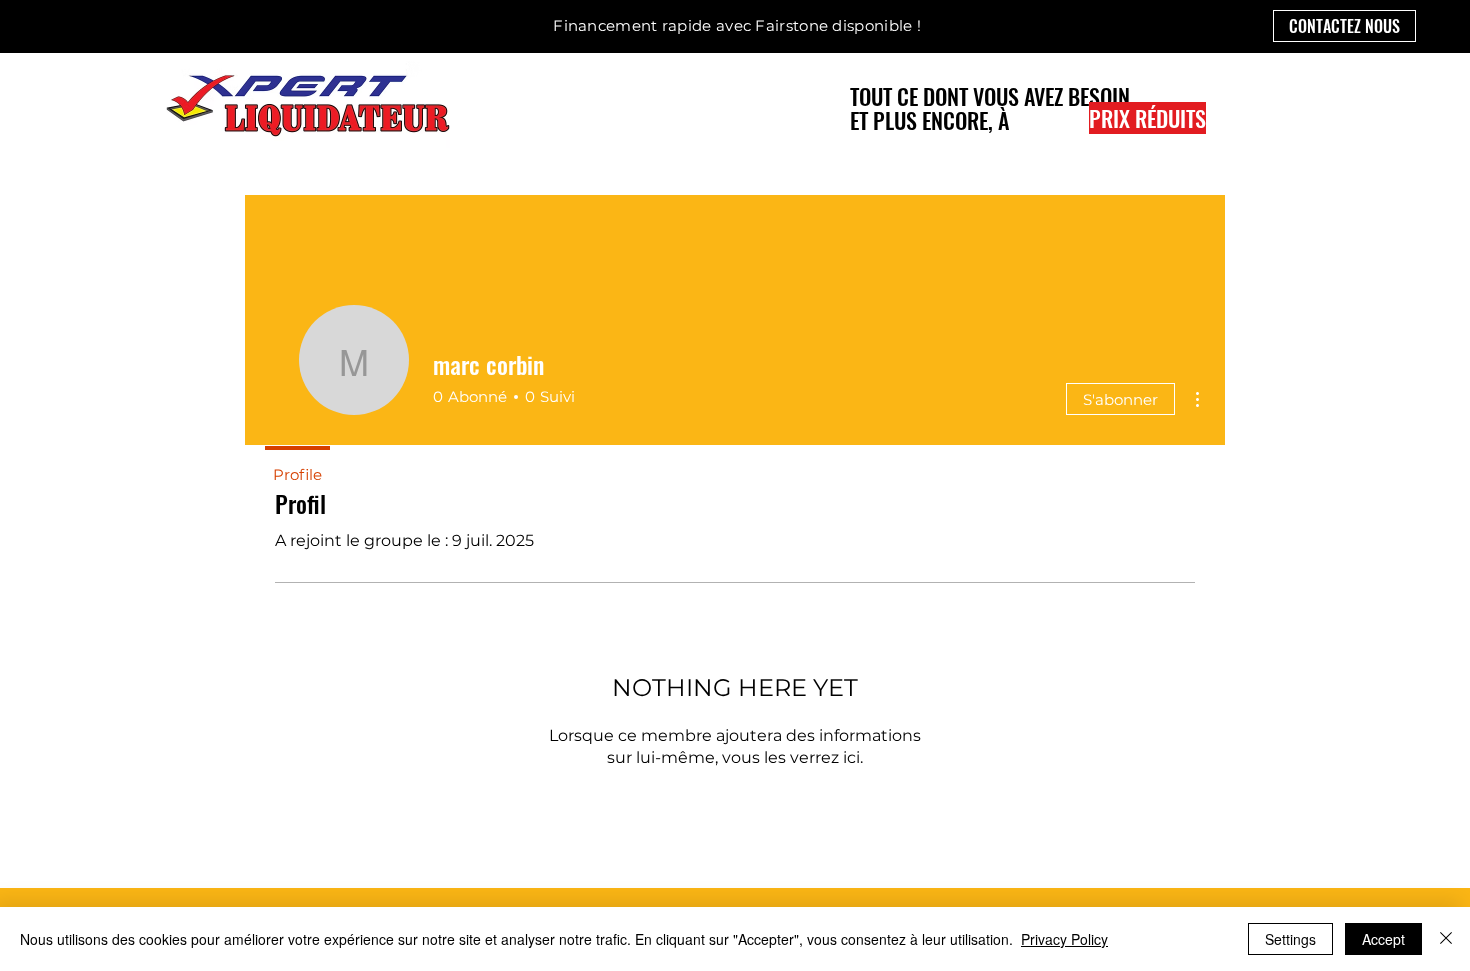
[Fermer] (1446, 939)
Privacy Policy (1064, 939)
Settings (1290, 939)
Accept (1383, 939)
